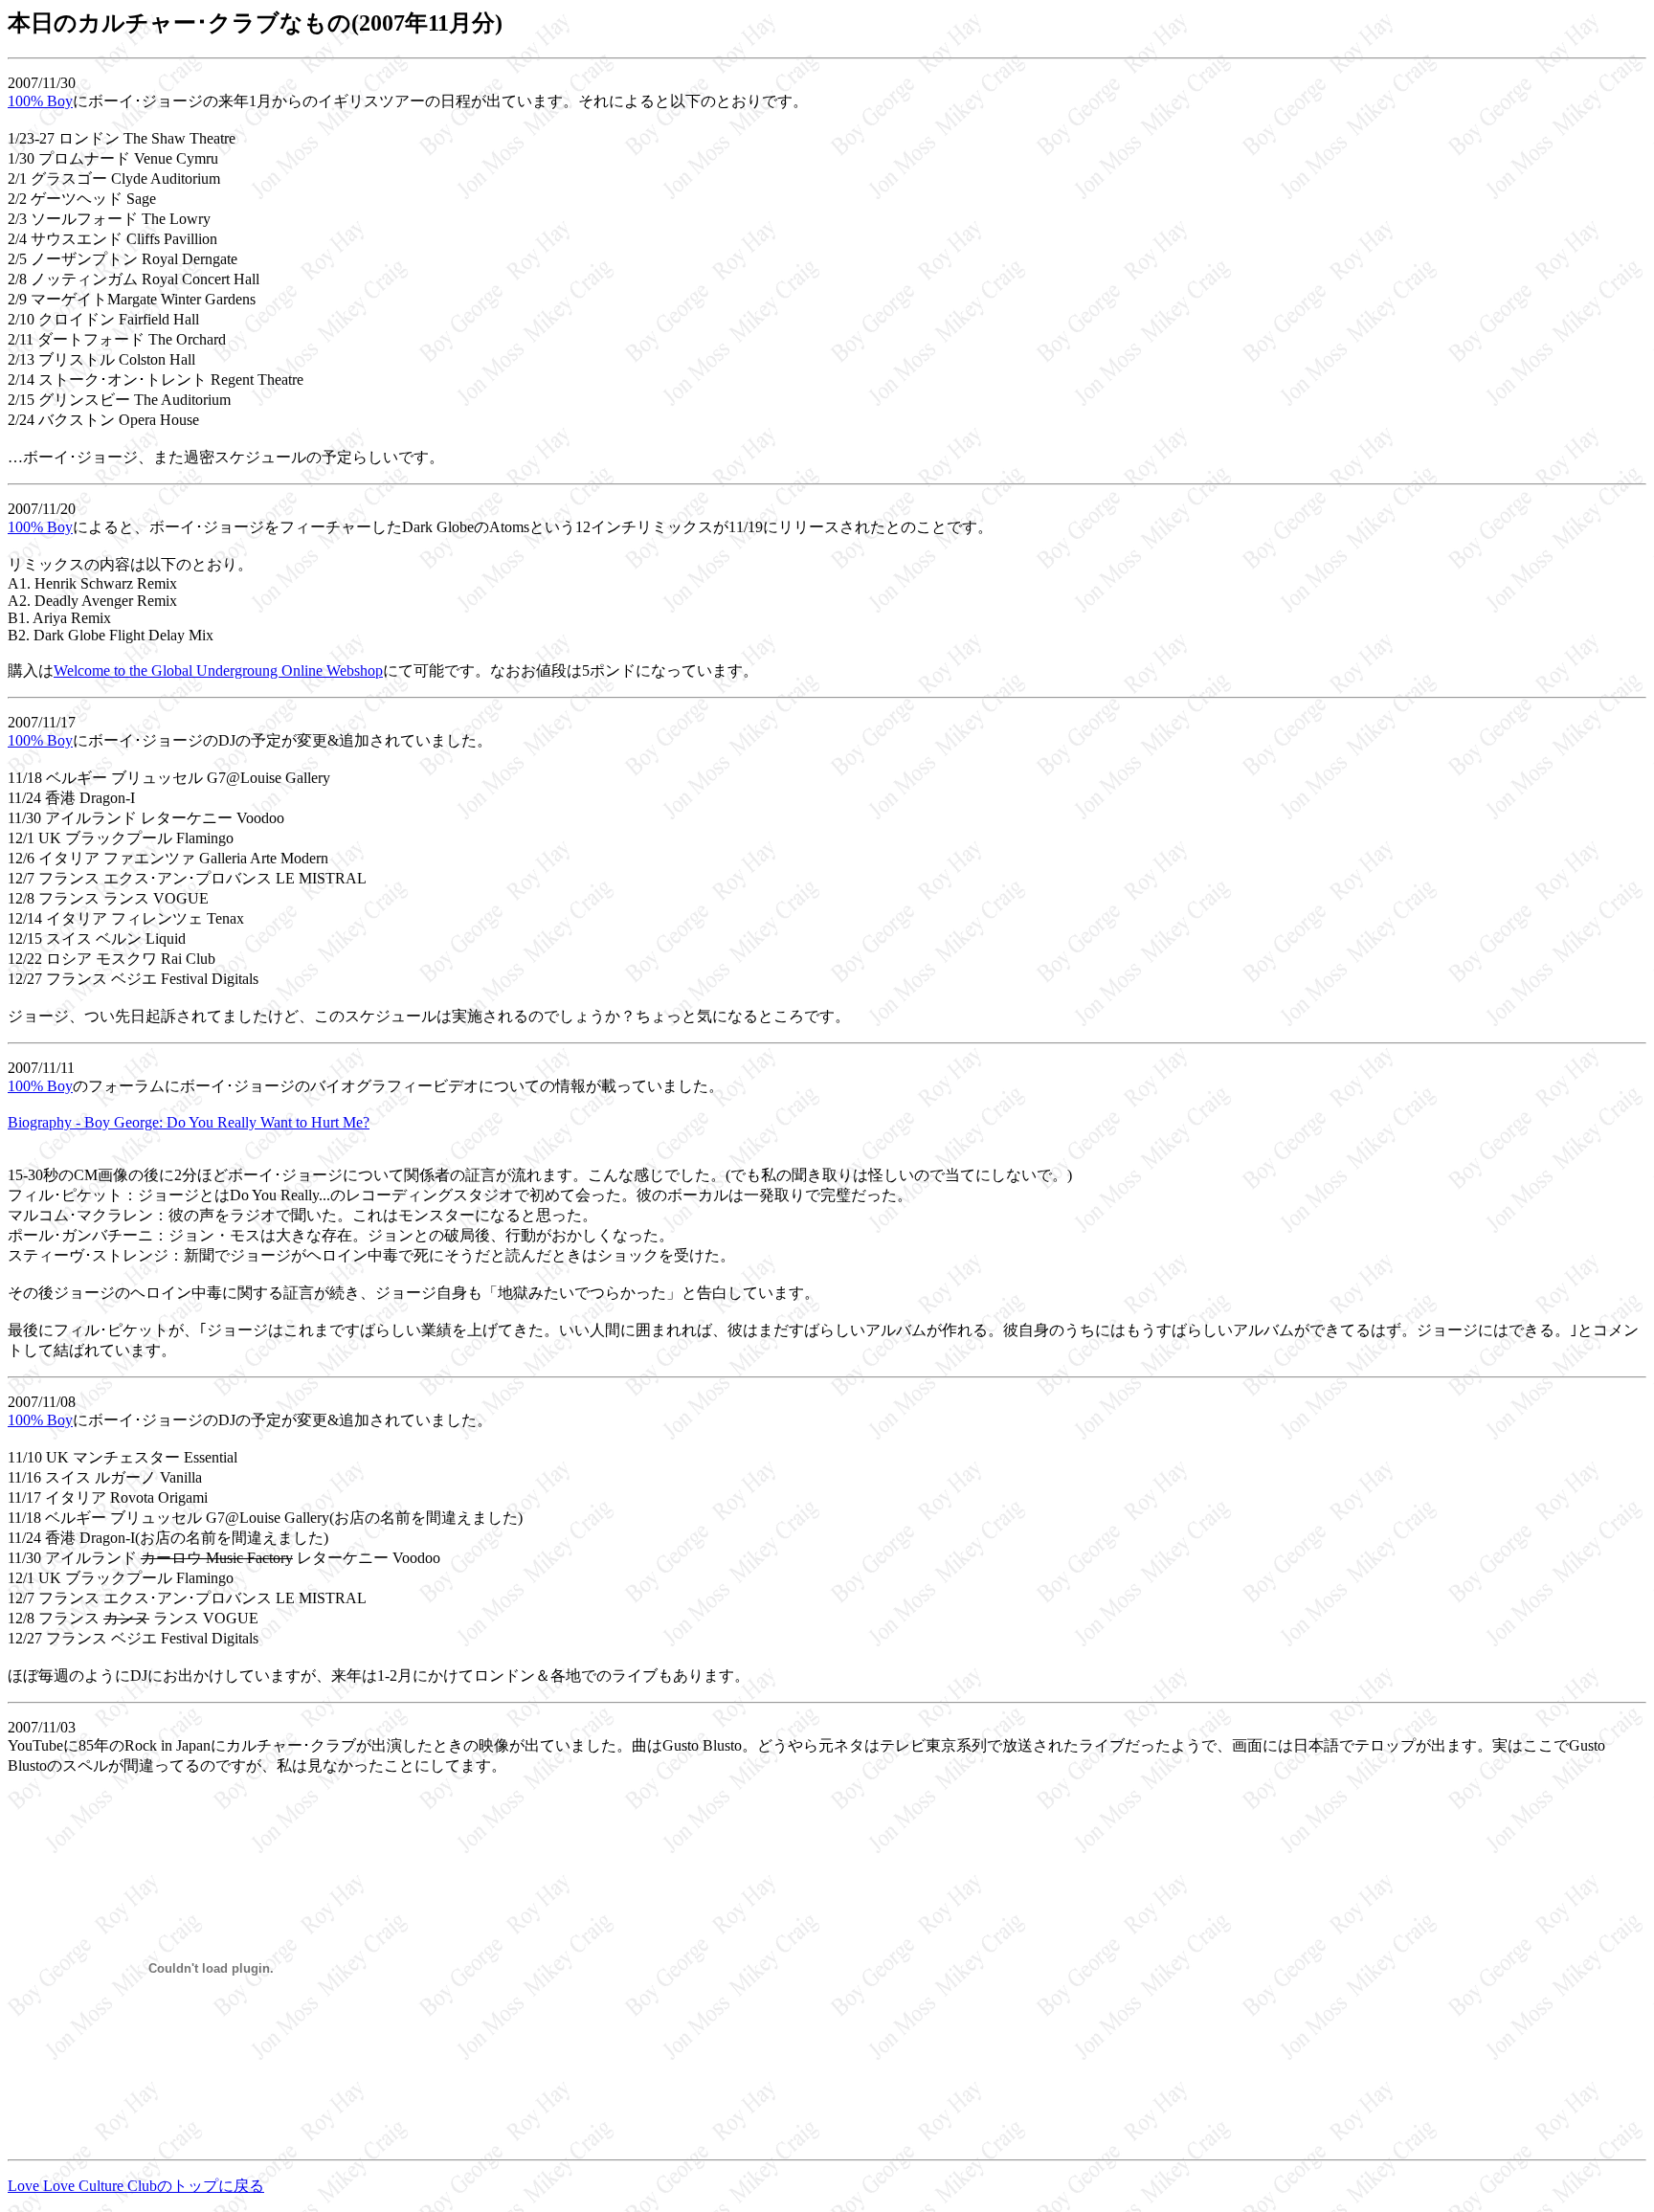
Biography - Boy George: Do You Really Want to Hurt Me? (189, 1122)
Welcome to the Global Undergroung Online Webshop (218, 670)
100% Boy (40, 101)
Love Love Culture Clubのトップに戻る (136, 2186)
